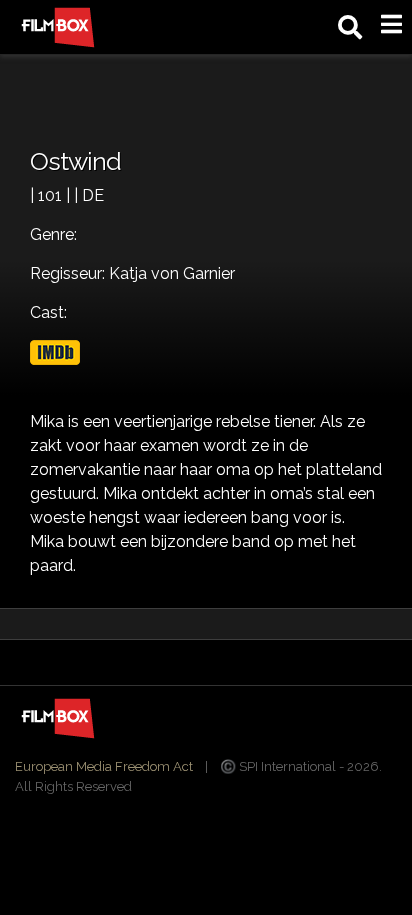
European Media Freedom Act (104, 766)
